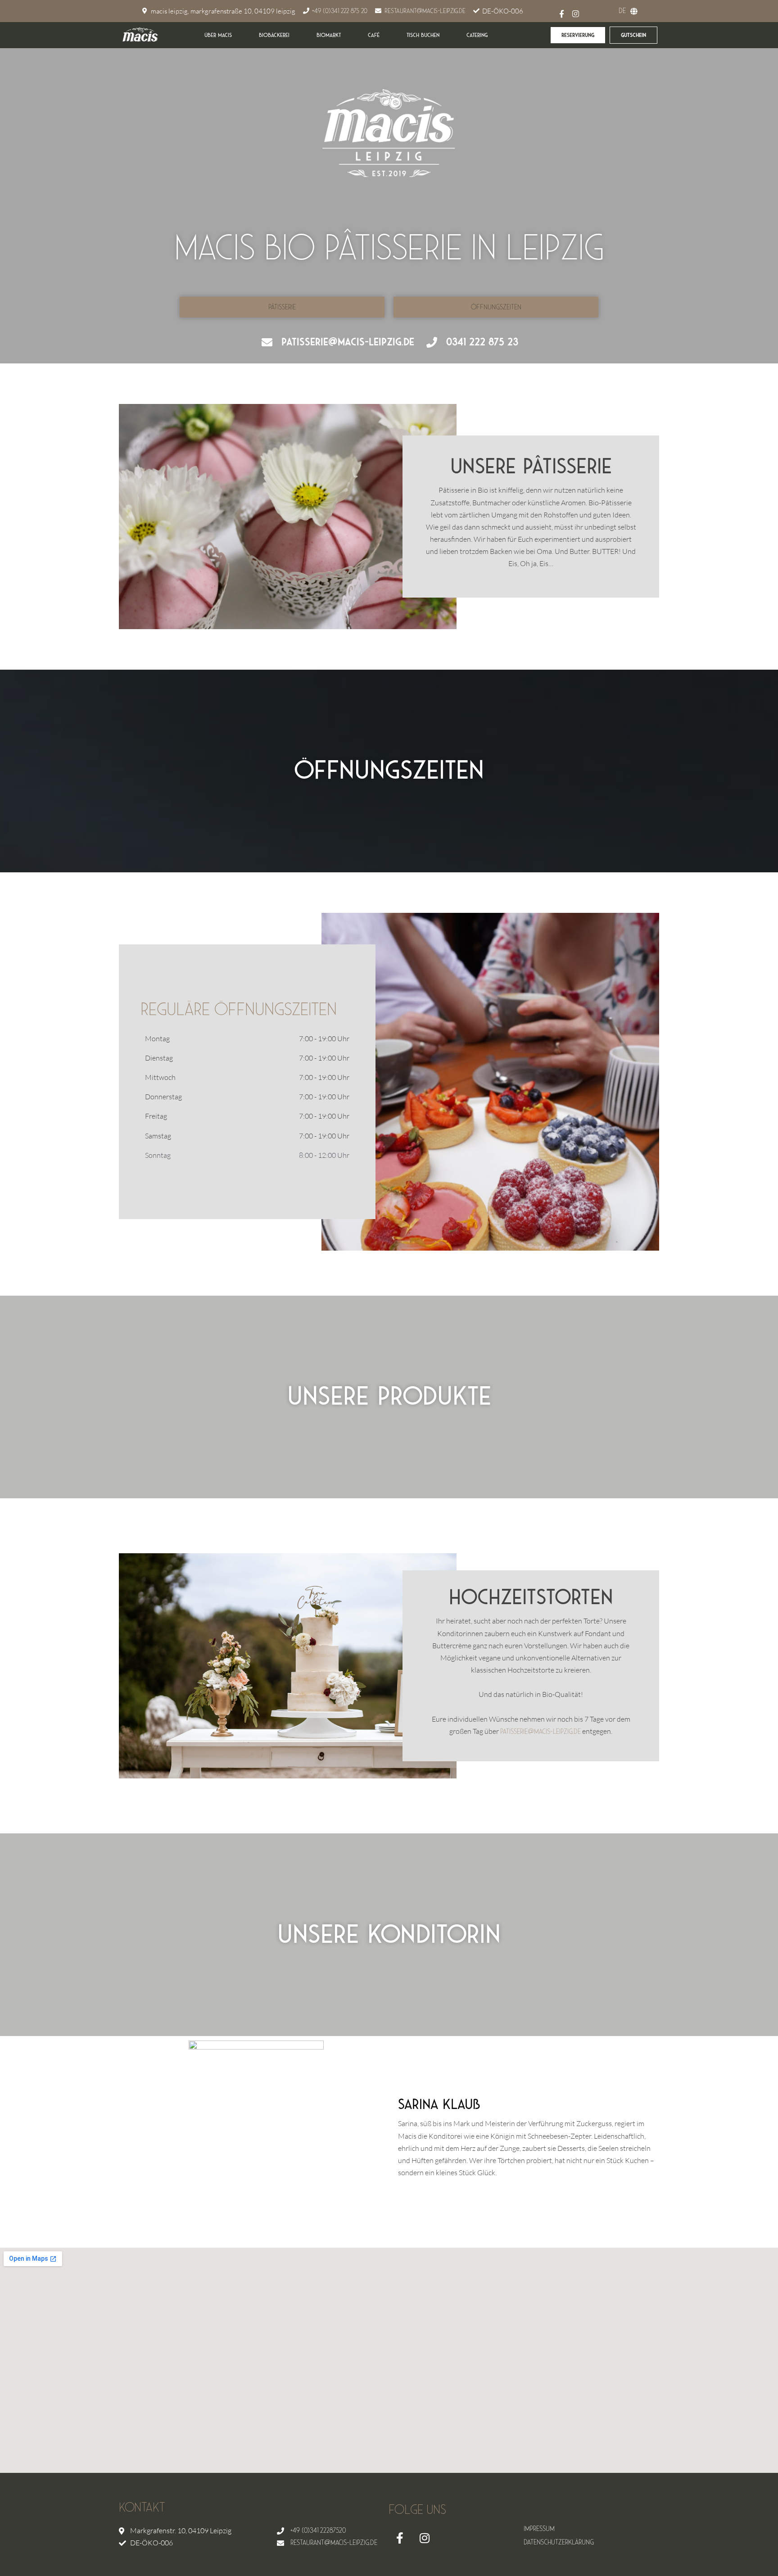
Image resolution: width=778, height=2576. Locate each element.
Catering (477, 35)
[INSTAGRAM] (576, 14)
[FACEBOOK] (400, 2538)
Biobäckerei (274, 35)
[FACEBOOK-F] (562, 14)
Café (374, 35)
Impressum (539, 2529)
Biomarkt (329, 35)
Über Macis (218, 35)
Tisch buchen (423, 35)
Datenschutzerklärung (559, 2542)
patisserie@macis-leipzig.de (541, 1732)
